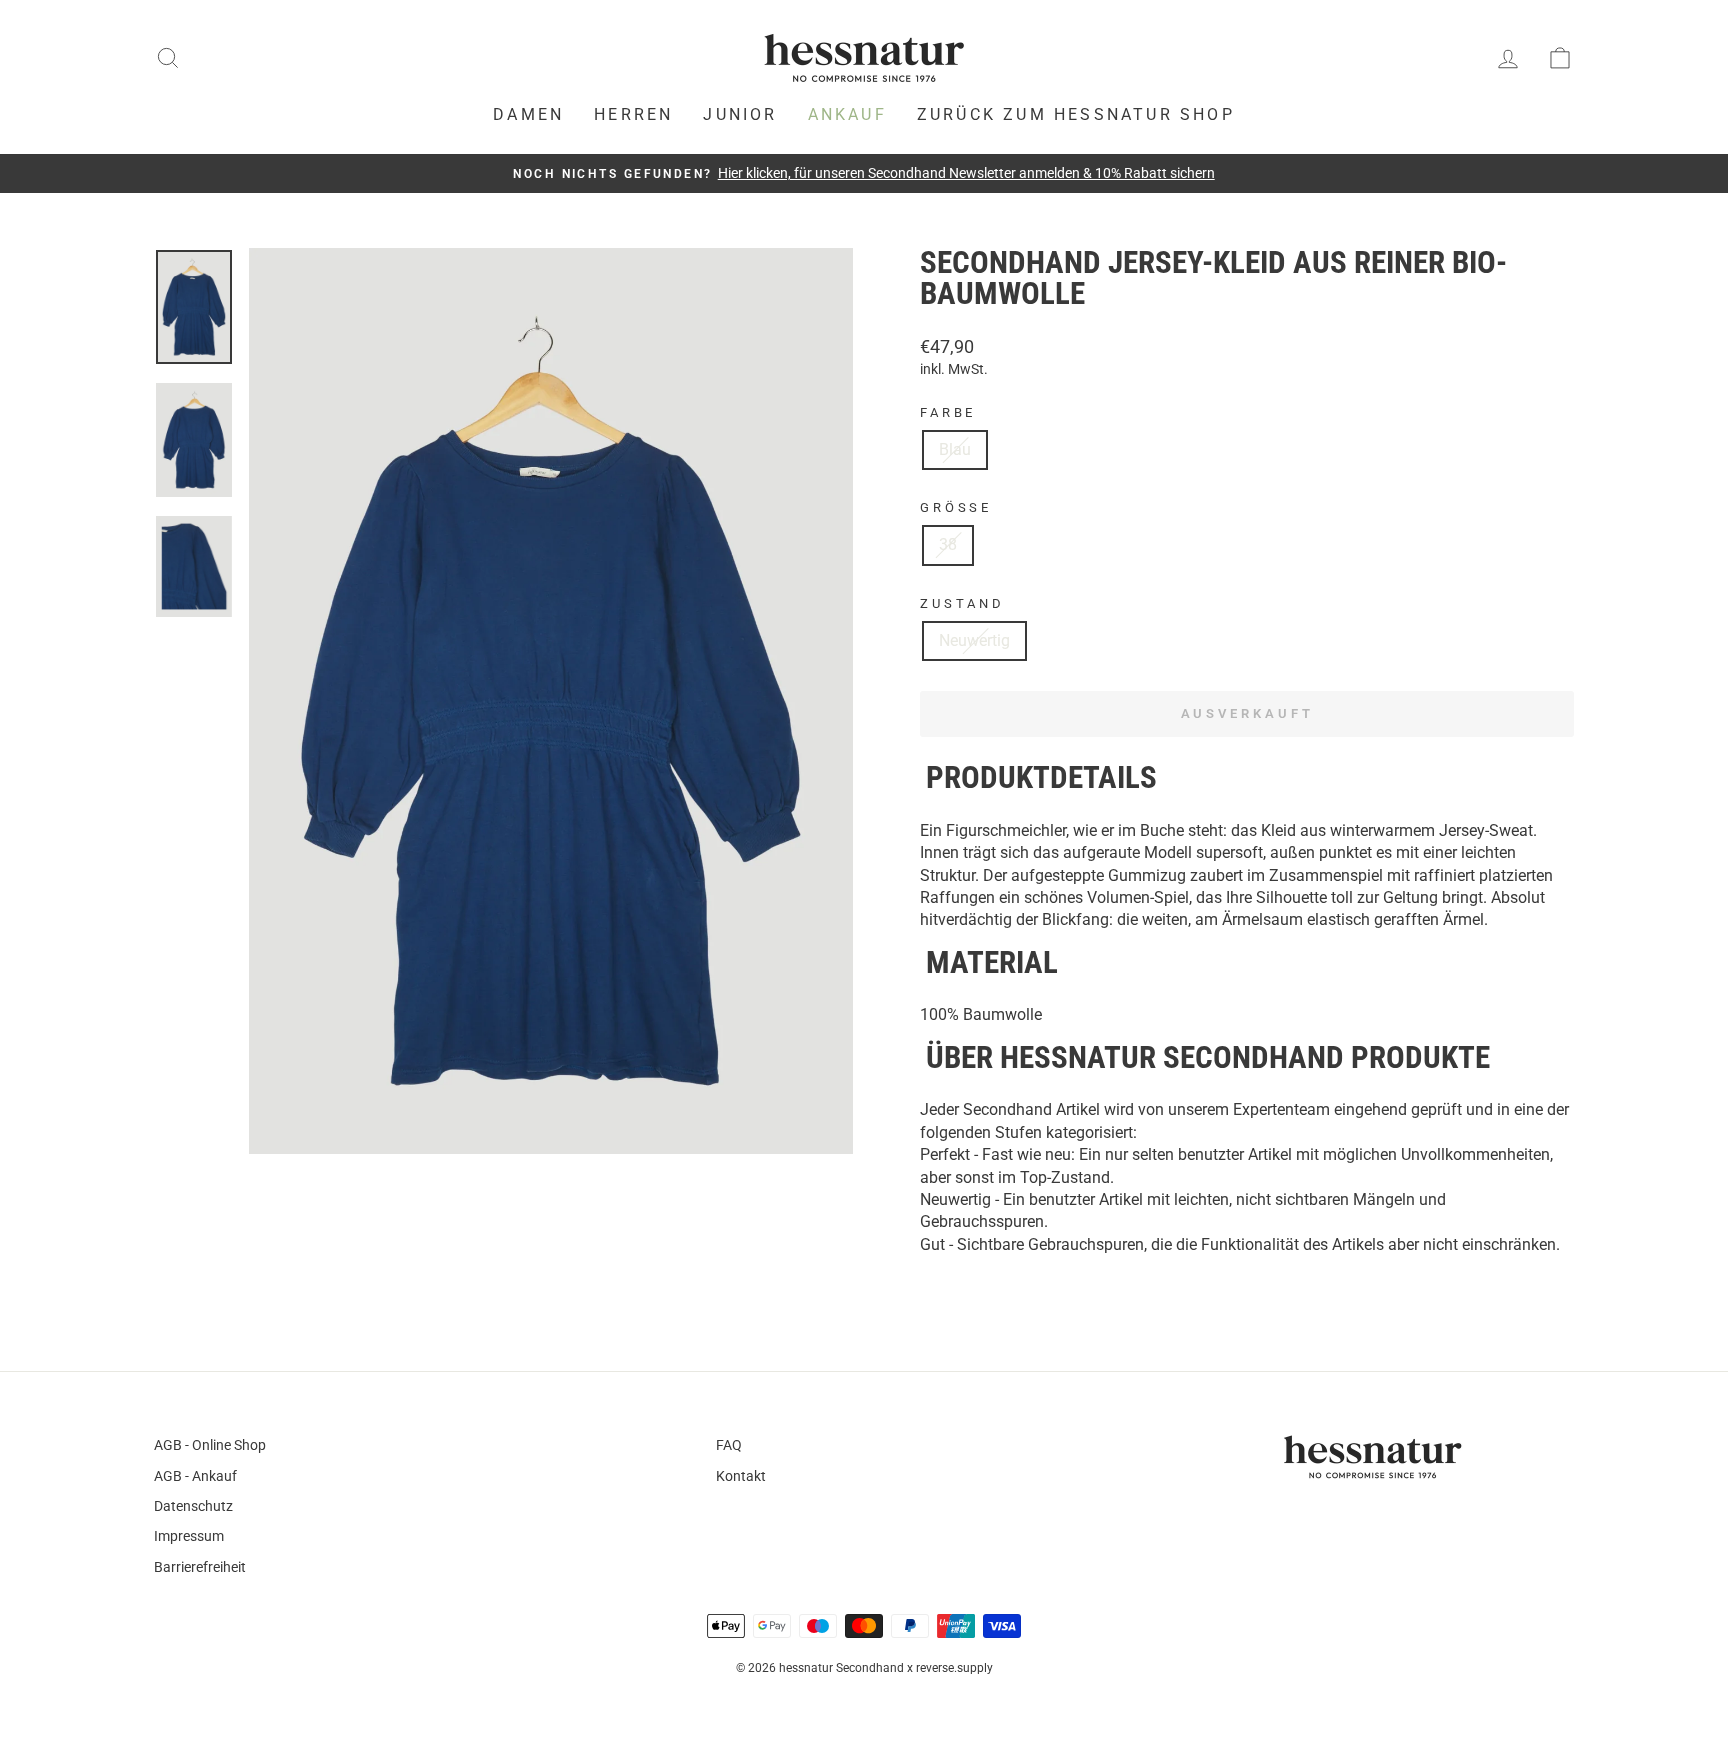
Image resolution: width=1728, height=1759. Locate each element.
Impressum (189, 1536)
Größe (956, 507)
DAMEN (528, 114)
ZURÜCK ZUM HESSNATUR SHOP (1076, 114)
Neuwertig (974, 640)
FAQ (729, 1445)
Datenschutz (193, 1506)
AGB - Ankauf (195, 1476)
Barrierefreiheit (200, 1567)
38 (948, 544)
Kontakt (741, 1476)
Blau (955, 449)
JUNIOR (740, 114)
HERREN (633, 114)
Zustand (962, 603)
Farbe (948, 412)
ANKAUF (847, 114)
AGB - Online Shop (210, 1445)
